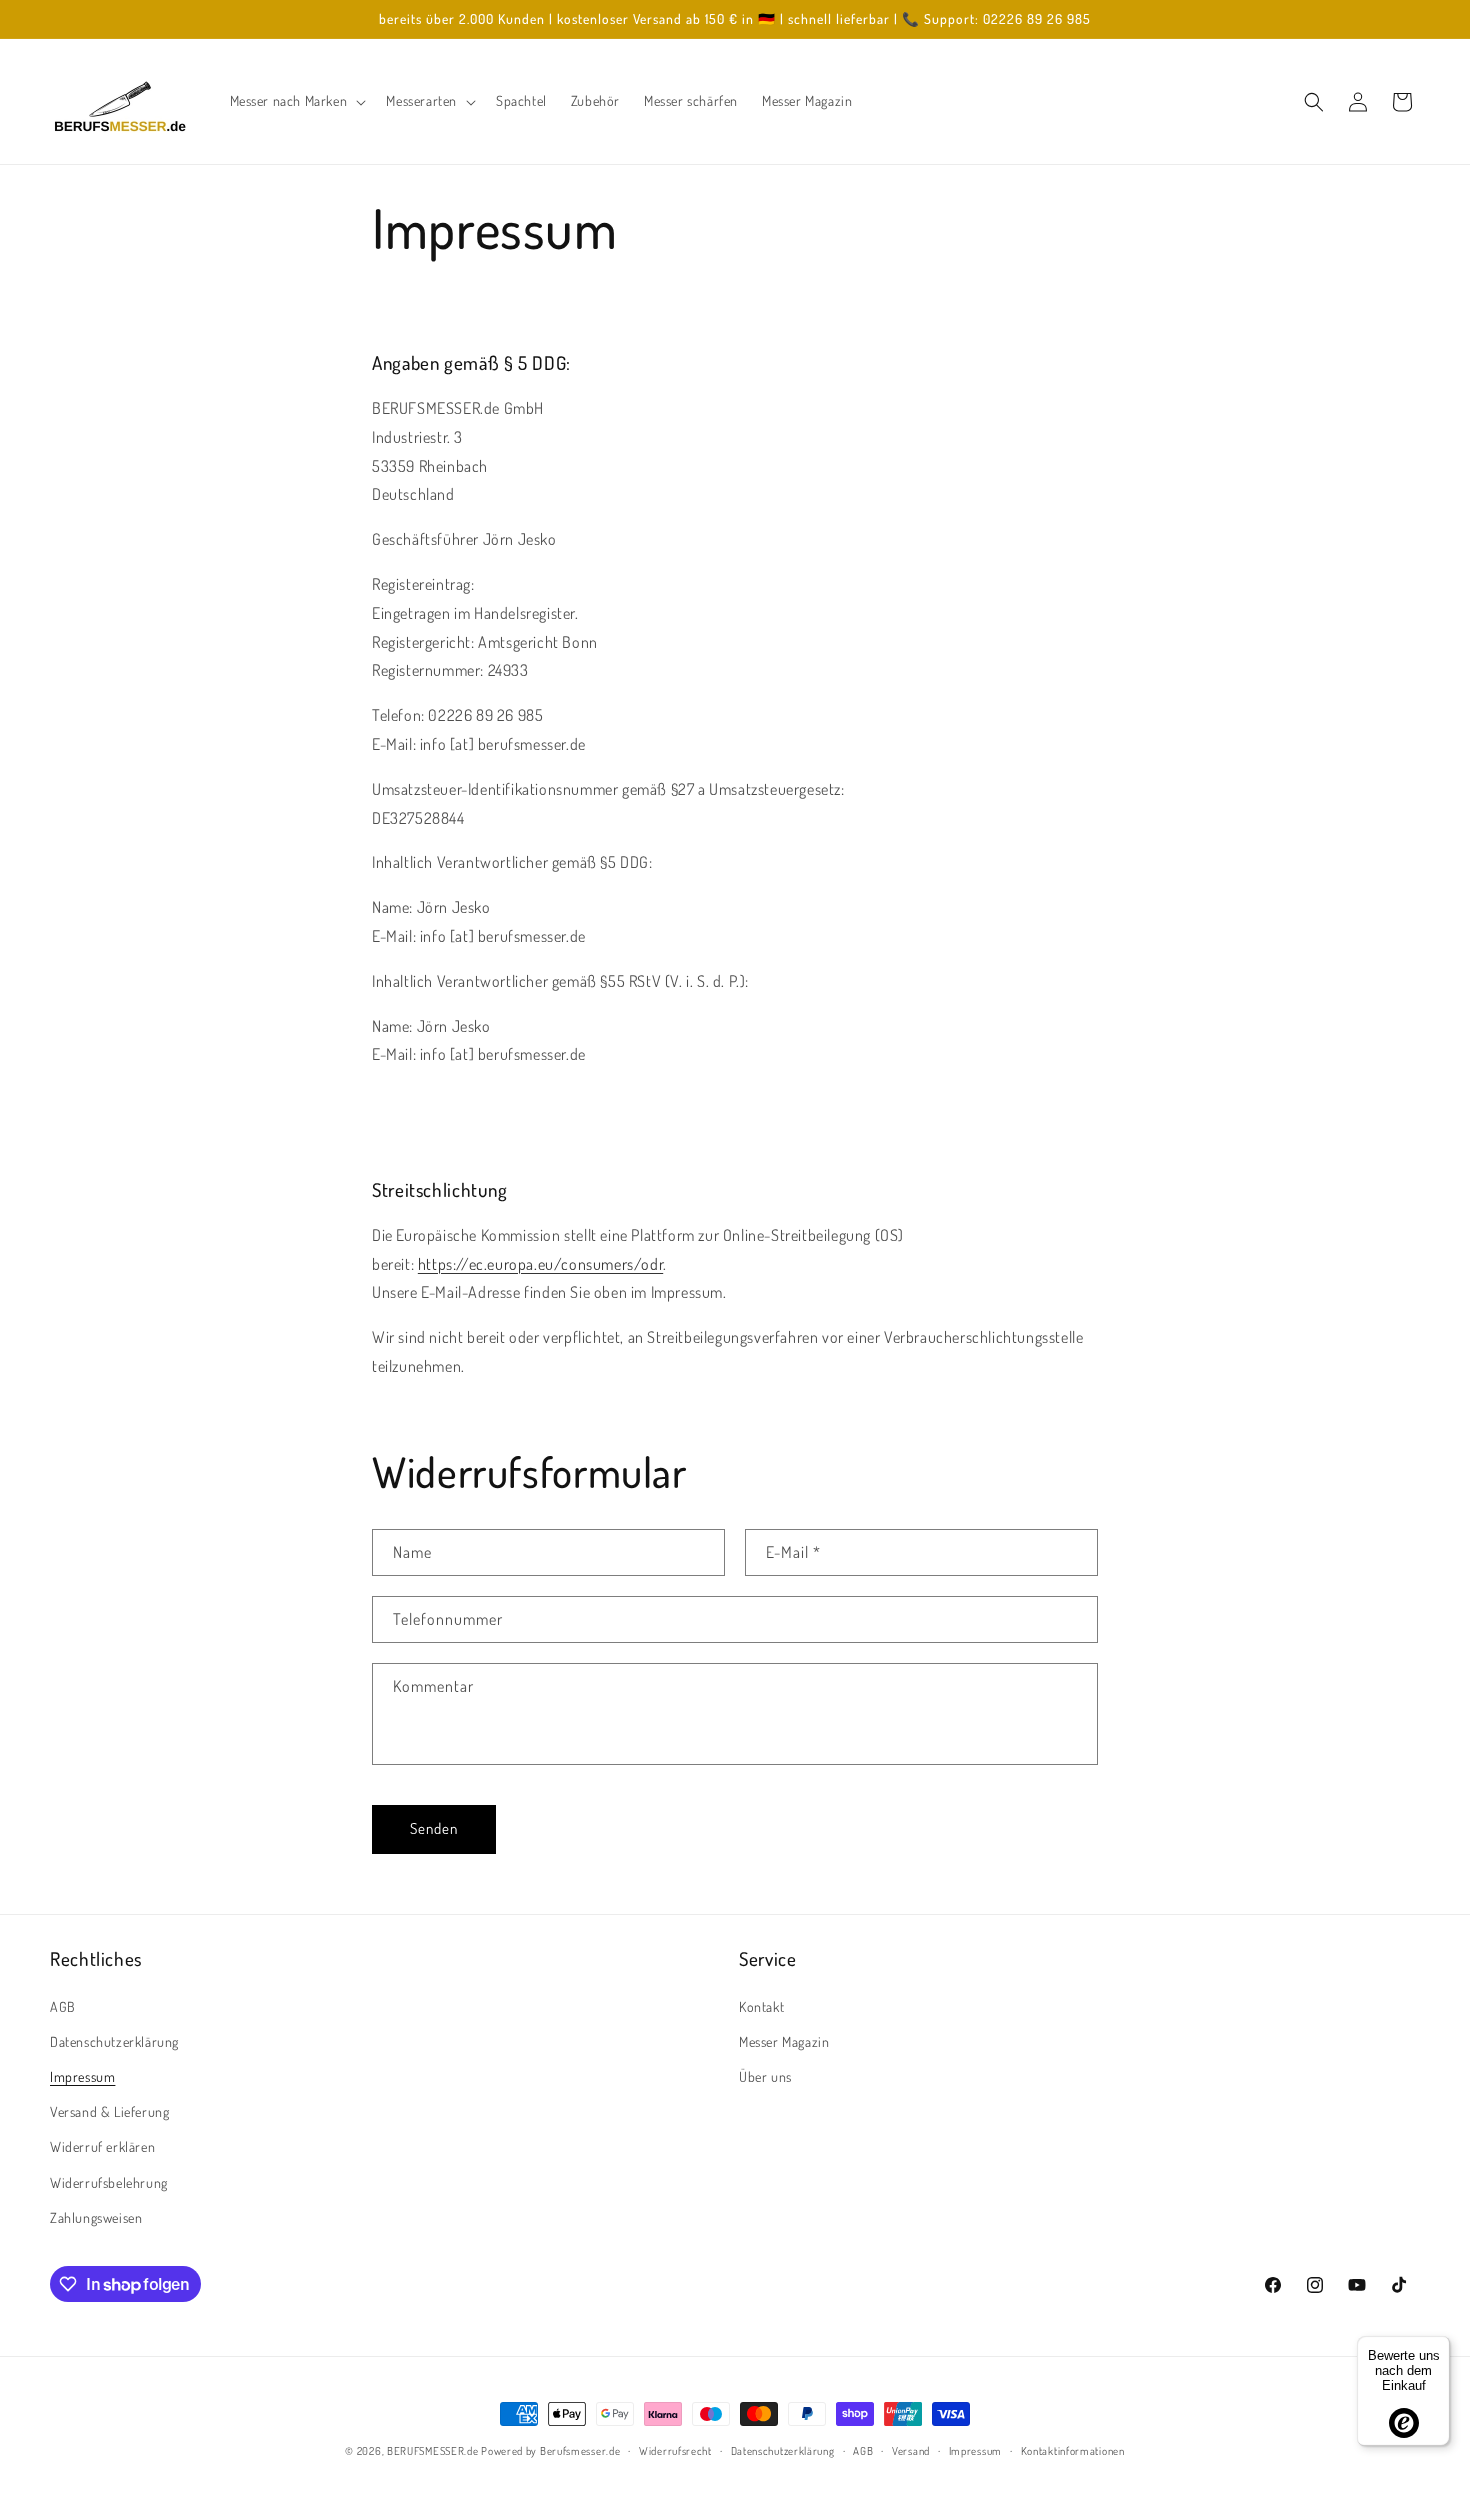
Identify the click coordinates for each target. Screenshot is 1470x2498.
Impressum (82, 2076)
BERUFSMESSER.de (433, 2451)
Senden (434, 1828)
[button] (296, 101)
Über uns (765, 2076)
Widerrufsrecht (675, 2451)
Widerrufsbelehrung (109, 2181)
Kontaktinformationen (1073, 2451)
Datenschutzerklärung (114, 2040)
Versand (911, 2451)
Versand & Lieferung (109, 2111)
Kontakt (761, 2005)
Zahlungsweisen (96, 2216)
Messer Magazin (784, 2040)
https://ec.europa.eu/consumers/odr (540, 1264)
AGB (63, 2005)
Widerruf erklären (102, 2146)
